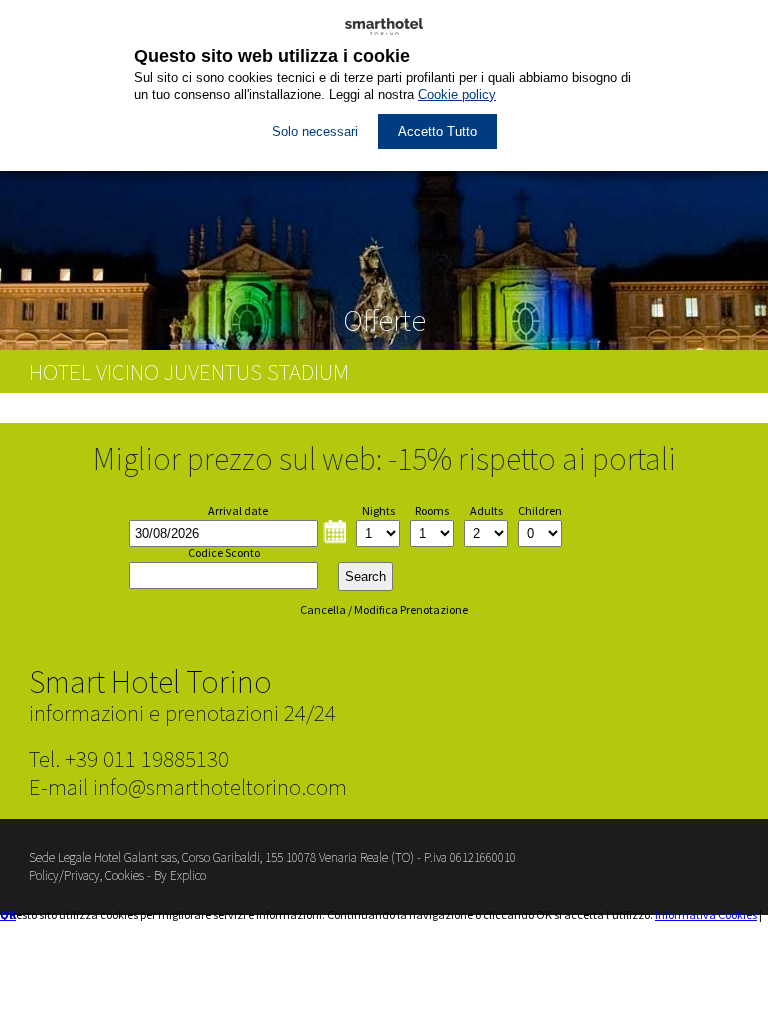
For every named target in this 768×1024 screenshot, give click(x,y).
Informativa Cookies (706, 914)
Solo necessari (315, 131)
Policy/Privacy (64, 875)
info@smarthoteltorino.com (220, 786)
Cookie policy (457, 94)
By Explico (180, 875)
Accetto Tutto (437, 131)
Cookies (124, 875)
